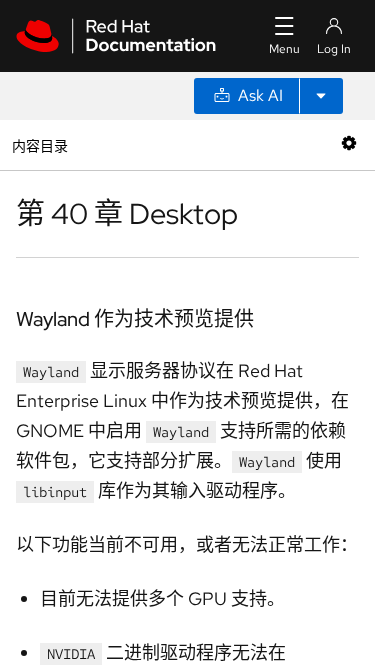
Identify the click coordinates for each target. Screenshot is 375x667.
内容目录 (39, 144)
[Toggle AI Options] (321, 96)
